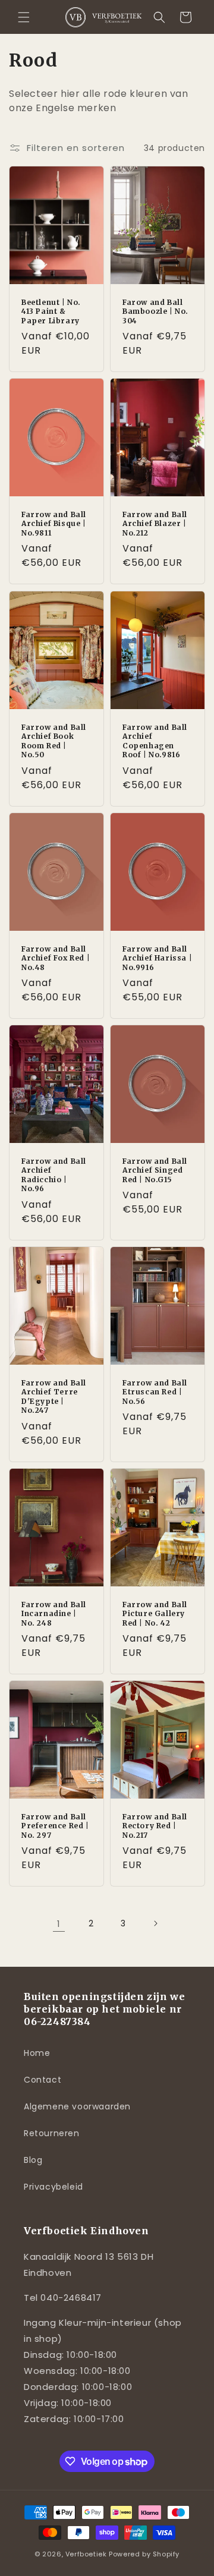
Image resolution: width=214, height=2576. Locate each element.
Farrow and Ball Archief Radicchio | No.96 (54, 1174)
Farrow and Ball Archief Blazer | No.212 (155, 524)
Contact (43, 2080)
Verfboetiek (86, 2554)
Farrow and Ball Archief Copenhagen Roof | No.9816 (155, 741)
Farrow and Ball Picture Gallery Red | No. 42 (155, 1613)
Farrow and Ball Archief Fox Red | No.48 (56, 958)
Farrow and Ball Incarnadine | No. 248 (54, 1613)
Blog (33, 2160)
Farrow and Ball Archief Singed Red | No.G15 (155, 1170)
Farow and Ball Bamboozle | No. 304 (155, 311)
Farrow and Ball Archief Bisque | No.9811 (54, 524)
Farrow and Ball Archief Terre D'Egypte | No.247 (54, 1396)
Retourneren (52, 2133)
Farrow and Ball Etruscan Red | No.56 (155, 1391)
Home (37, 2053)
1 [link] (59, 1924)
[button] (24, 17)
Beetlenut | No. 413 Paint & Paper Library (51, 311)
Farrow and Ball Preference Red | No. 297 (55, 1825)
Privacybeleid (53, 2187)
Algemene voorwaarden (77, 2106)
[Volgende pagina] (155, 1923)
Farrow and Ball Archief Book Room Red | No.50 (54, 741)
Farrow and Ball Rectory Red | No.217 (155, 1825)
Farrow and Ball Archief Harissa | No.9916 (157, 958)
